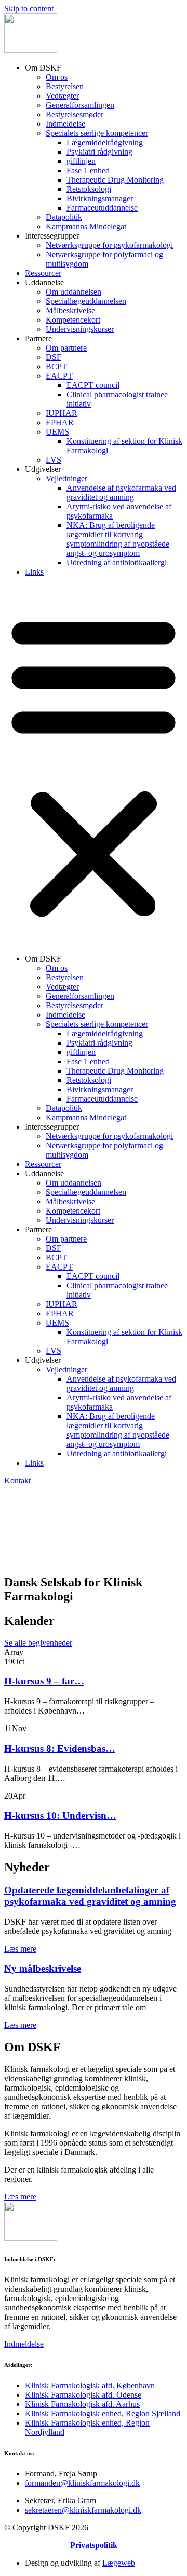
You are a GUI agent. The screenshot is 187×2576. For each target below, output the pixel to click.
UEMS (57, 432)
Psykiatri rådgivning (99, 152)
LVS (54, 460)
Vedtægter (62, 96)
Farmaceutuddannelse (102, 208)
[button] (94, 765)
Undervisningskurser (80, 329)
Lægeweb (119, 2563)
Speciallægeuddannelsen (86, 301)
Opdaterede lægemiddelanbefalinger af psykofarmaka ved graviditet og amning (90, 1896)
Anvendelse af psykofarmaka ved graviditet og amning (121, 492)
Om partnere (66, 348)
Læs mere (20, 1949)
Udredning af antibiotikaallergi (117, 562)
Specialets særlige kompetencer (97, 133)
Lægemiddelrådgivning (105, 142)
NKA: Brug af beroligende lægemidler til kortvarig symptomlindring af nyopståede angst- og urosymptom (118, 539)
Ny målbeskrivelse (43, 1968)
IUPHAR (62, 413)
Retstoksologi (89, 189)
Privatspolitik (94, 2545)
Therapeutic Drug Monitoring (115, 180)
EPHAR (60, 422)
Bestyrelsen (65, 86)
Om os (57, 77)
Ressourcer (43, 273)
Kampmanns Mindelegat (86, 226)
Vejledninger (66, 478)
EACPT (59, 376)
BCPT (56, 366)
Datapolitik (64, 217)
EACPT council (93, 385)
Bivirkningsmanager (100, 198)
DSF (54, 357)
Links (34, 572)
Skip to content (29, 9)
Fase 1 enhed (88, 170)
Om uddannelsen (74, 292)
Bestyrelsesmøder (75, 114)
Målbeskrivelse (70, 310)
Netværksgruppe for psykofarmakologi (109, 245)
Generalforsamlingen (80, 105)
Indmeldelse (65, 124)
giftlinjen (81, 161)
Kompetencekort (73, 320)
